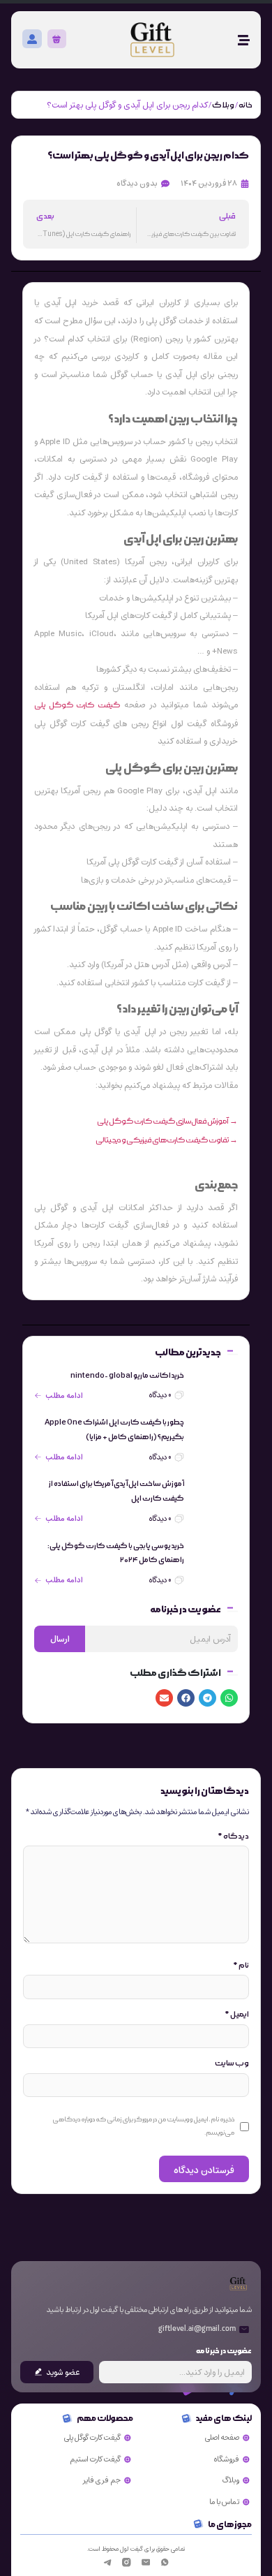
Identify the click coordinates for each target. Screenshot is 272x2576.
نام (241, 1966)
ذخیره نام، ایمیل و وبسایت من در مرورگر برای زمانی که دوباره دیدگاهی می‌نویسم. (143, 2126)
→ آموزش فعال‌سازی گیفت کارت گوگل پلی (167, 1121)
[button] (229, 1698)
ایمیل (237, 2015)
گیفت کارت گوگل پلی (77, 705)
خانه (245, 105)
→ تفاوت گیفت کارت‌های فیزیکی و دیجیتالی (167, 1140)
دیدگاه (233, 1837)
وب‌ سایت (232, 2063)
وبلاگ (223, 105)
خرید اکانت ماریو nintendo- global (127, 1376)
